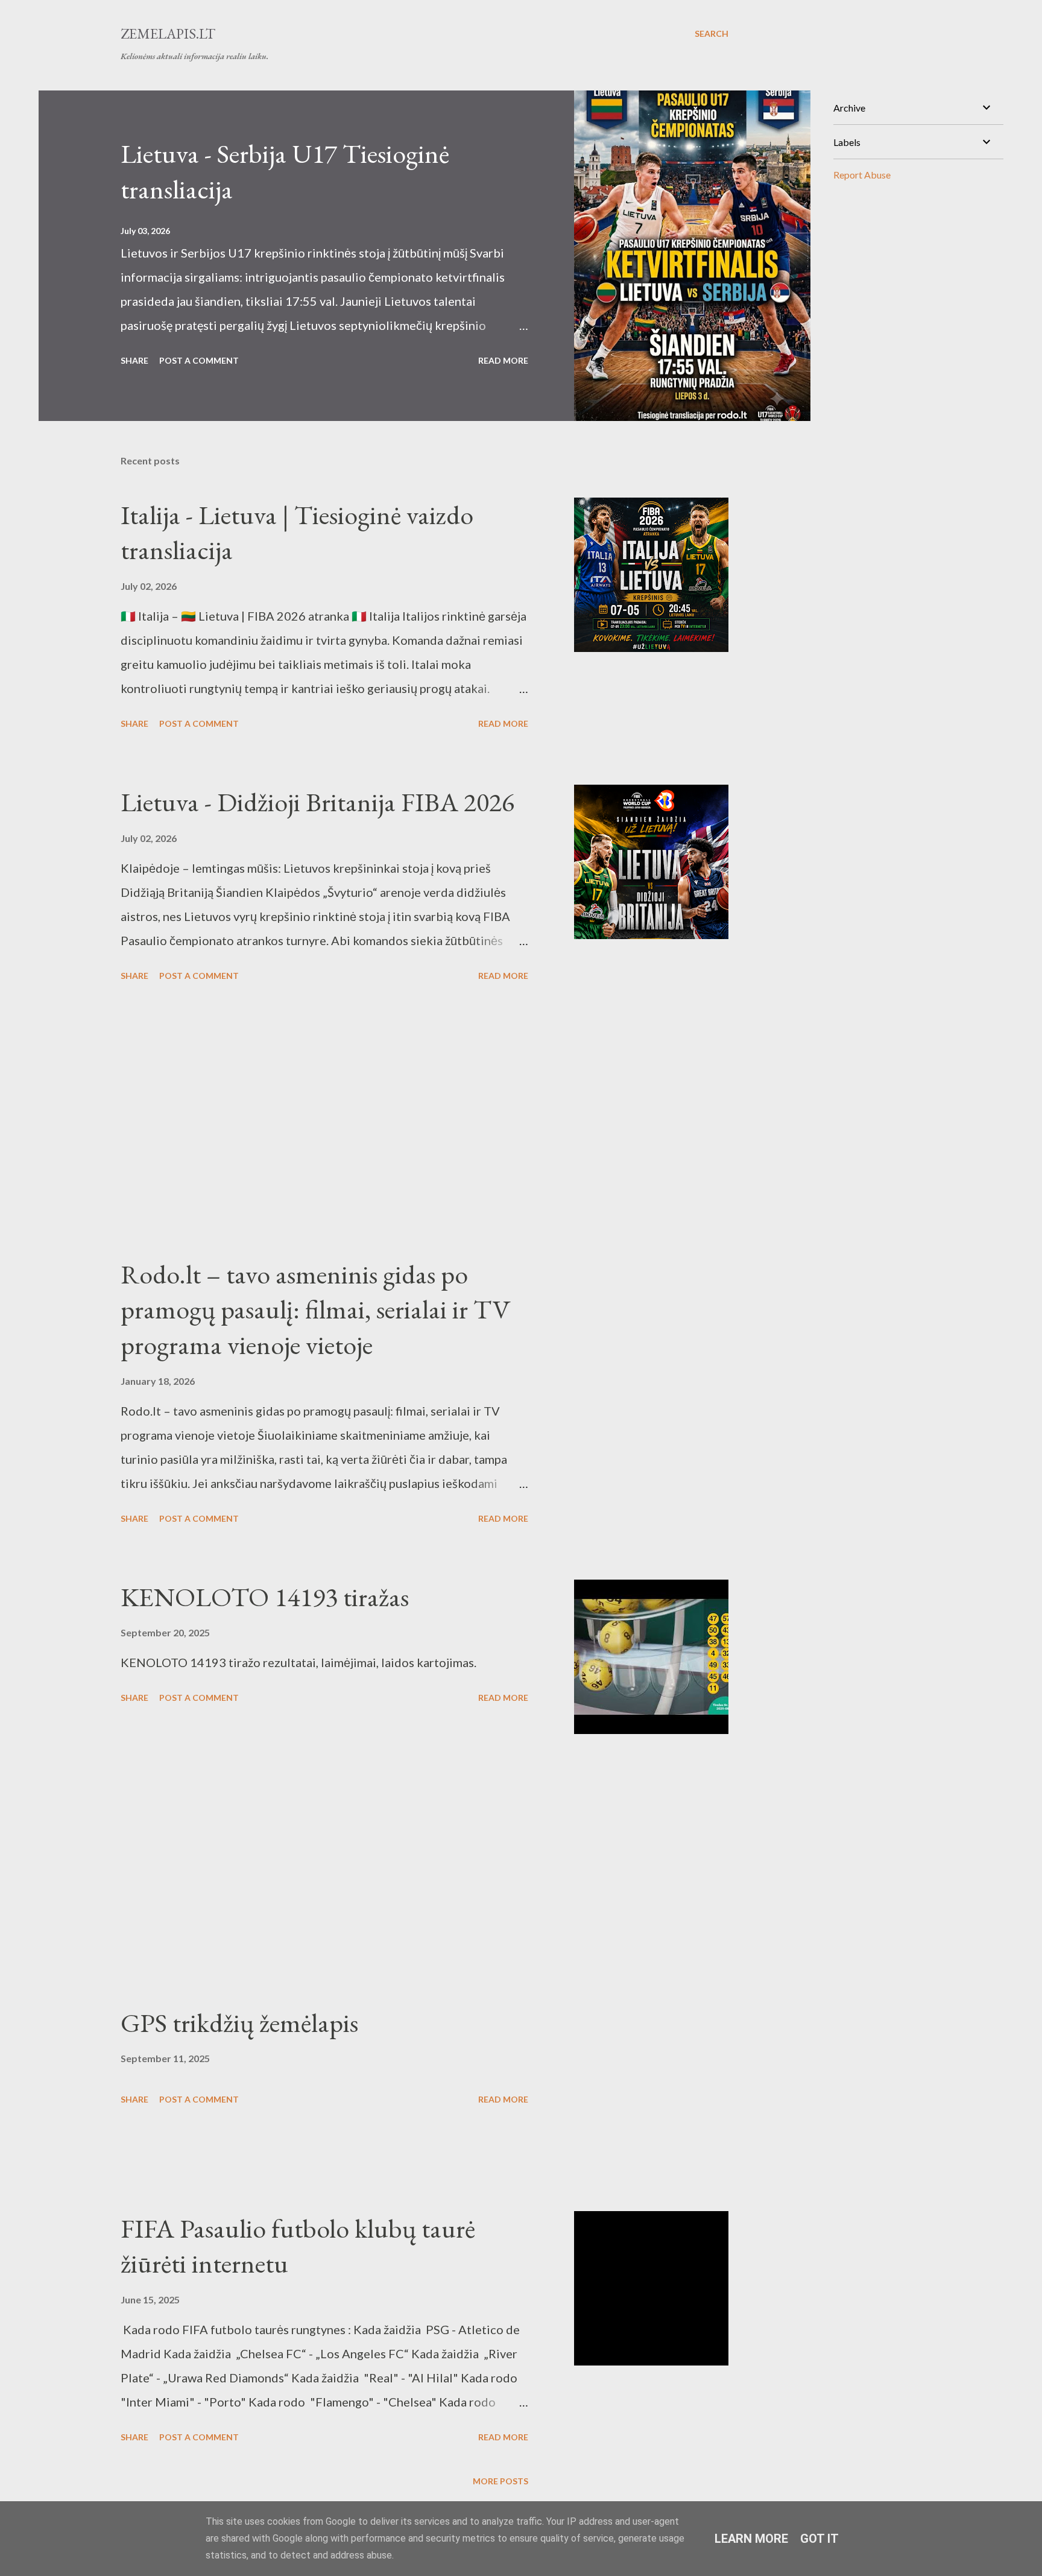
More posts (500, 2481)
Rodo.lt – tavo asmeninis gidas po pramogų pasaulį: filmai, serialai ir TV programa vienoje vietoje (316, 1309)
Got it (819, 2539)
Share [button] (134, 360)
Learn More (751, 2539)
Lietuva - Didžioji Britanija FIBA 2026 (317, 802)
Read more (503, 360)
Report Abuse (862, 175)
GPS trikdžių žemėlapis (239, 2023)
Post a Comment (199, 360)
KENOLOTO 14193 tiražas (265, 1597)
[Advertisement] (324, 1121)
